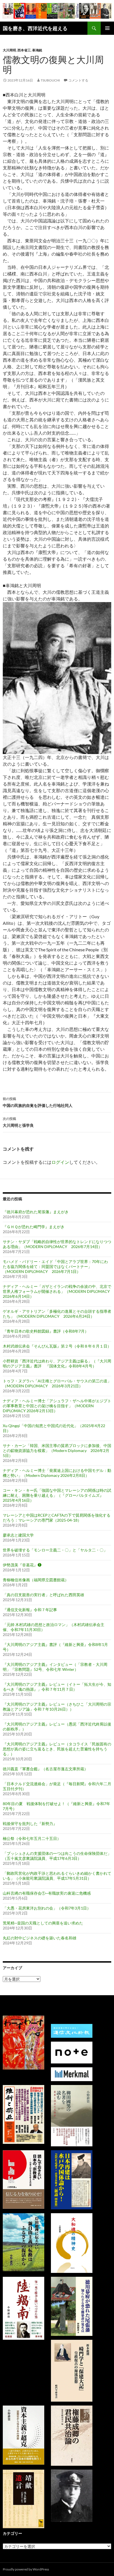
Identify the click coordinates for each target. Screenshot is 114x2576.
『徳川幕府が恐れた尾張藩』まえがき (36, 1212)
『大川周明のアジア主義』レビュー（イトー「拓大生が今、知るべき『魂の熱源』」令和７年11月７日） (57, 1687)
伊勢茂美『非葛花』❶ (22, 1565)
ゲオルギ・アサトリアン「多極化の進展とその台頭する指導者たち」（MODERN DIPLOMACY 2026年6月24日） (57, 1314)
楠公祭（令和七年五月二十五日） (32, 1838)
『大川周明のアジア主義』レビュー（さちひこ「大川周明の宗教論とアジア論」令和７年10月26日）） (57, 1707)
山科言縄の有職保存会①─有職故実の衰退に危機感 (47, 1893)
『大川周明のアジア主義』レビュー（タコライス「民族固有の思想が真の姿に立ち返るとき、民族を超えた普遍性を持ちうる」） (57, 1749)
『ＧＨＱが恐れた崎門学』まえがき (34, 1227)
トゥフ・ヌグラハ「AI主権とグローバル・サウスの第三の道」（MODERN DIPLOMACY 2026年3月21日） (57, 1383)
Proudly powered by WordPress (26, 2569)
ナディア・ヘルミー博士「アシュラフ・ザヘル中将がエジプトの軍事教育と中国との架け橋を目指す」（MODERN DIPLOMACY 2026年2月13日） (57, 1406)
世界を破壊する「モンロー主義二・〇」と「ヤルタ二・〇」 (55, 1550)
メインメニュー (107, 28)
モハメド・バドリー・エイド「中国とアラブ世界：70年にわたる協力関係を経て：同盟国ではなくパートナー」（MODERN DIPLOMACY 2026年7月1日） (55, 1266)
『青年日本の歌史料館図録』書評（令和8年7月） (46, 1331)
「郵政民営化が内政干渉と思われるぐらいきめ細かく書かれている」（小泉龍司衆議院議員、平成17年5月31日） (57, 1876)
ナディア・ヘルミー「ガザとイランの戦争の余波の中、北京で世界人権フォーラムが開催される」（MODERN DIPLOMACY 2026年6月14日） (58, 1291)
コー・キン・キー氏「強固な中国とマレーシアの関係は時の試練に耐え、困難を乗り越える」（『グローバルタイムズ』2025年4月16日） (57, 1495)
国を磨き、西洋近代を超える (35, 28)
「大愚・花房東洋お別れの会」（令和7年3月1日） (47, 1908)
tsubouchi (50, 80)
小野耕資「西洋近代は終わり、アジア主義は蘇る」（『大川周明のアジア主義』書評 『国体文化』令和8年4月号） (57, 1363)
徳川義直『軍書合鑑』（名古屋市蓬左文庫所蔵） (45, 1769)
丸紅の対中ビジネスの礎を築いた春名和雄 (40, 1938)
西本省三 (24, 50)
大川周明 (9, 50)
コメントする (78, 80)
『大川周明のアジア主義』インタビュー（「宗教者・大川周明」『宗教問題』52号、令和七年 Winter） (55, 1667)
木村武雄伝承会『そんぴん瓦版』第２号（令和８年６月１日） (57, 1346)
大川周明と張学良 (18, 1122)
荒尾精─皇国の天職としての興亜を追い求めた (43, 1923)
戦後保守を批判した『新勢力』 (30, 1823)
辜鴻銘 (37, 50)
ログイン (60, 1162)
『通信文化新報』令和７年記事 (30, 1610)
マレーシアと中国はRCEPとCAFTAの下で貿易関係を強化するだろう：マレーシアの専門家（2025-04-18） (57, 1518)
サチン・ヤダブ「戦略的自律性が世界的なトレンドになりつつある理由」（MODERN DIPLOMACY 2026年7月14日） (57, 1244)
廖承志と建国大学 (18, 1535)
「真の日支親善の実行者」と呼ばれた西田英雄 (43, 1595)
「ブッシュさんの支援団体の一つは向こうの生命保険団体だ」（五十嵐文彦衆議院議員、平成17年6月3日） (57, 1856)
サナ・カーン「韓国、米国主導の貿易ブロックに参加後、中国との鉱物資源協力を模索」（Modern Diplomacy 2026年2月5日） (57, 1450)
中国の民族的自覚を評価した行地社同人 (38, 1102)
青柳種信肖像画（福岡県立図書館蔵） (36, 1580)
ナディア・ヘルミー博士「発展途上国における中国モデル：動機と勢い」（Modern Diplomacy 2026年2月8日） (57, 1473)
